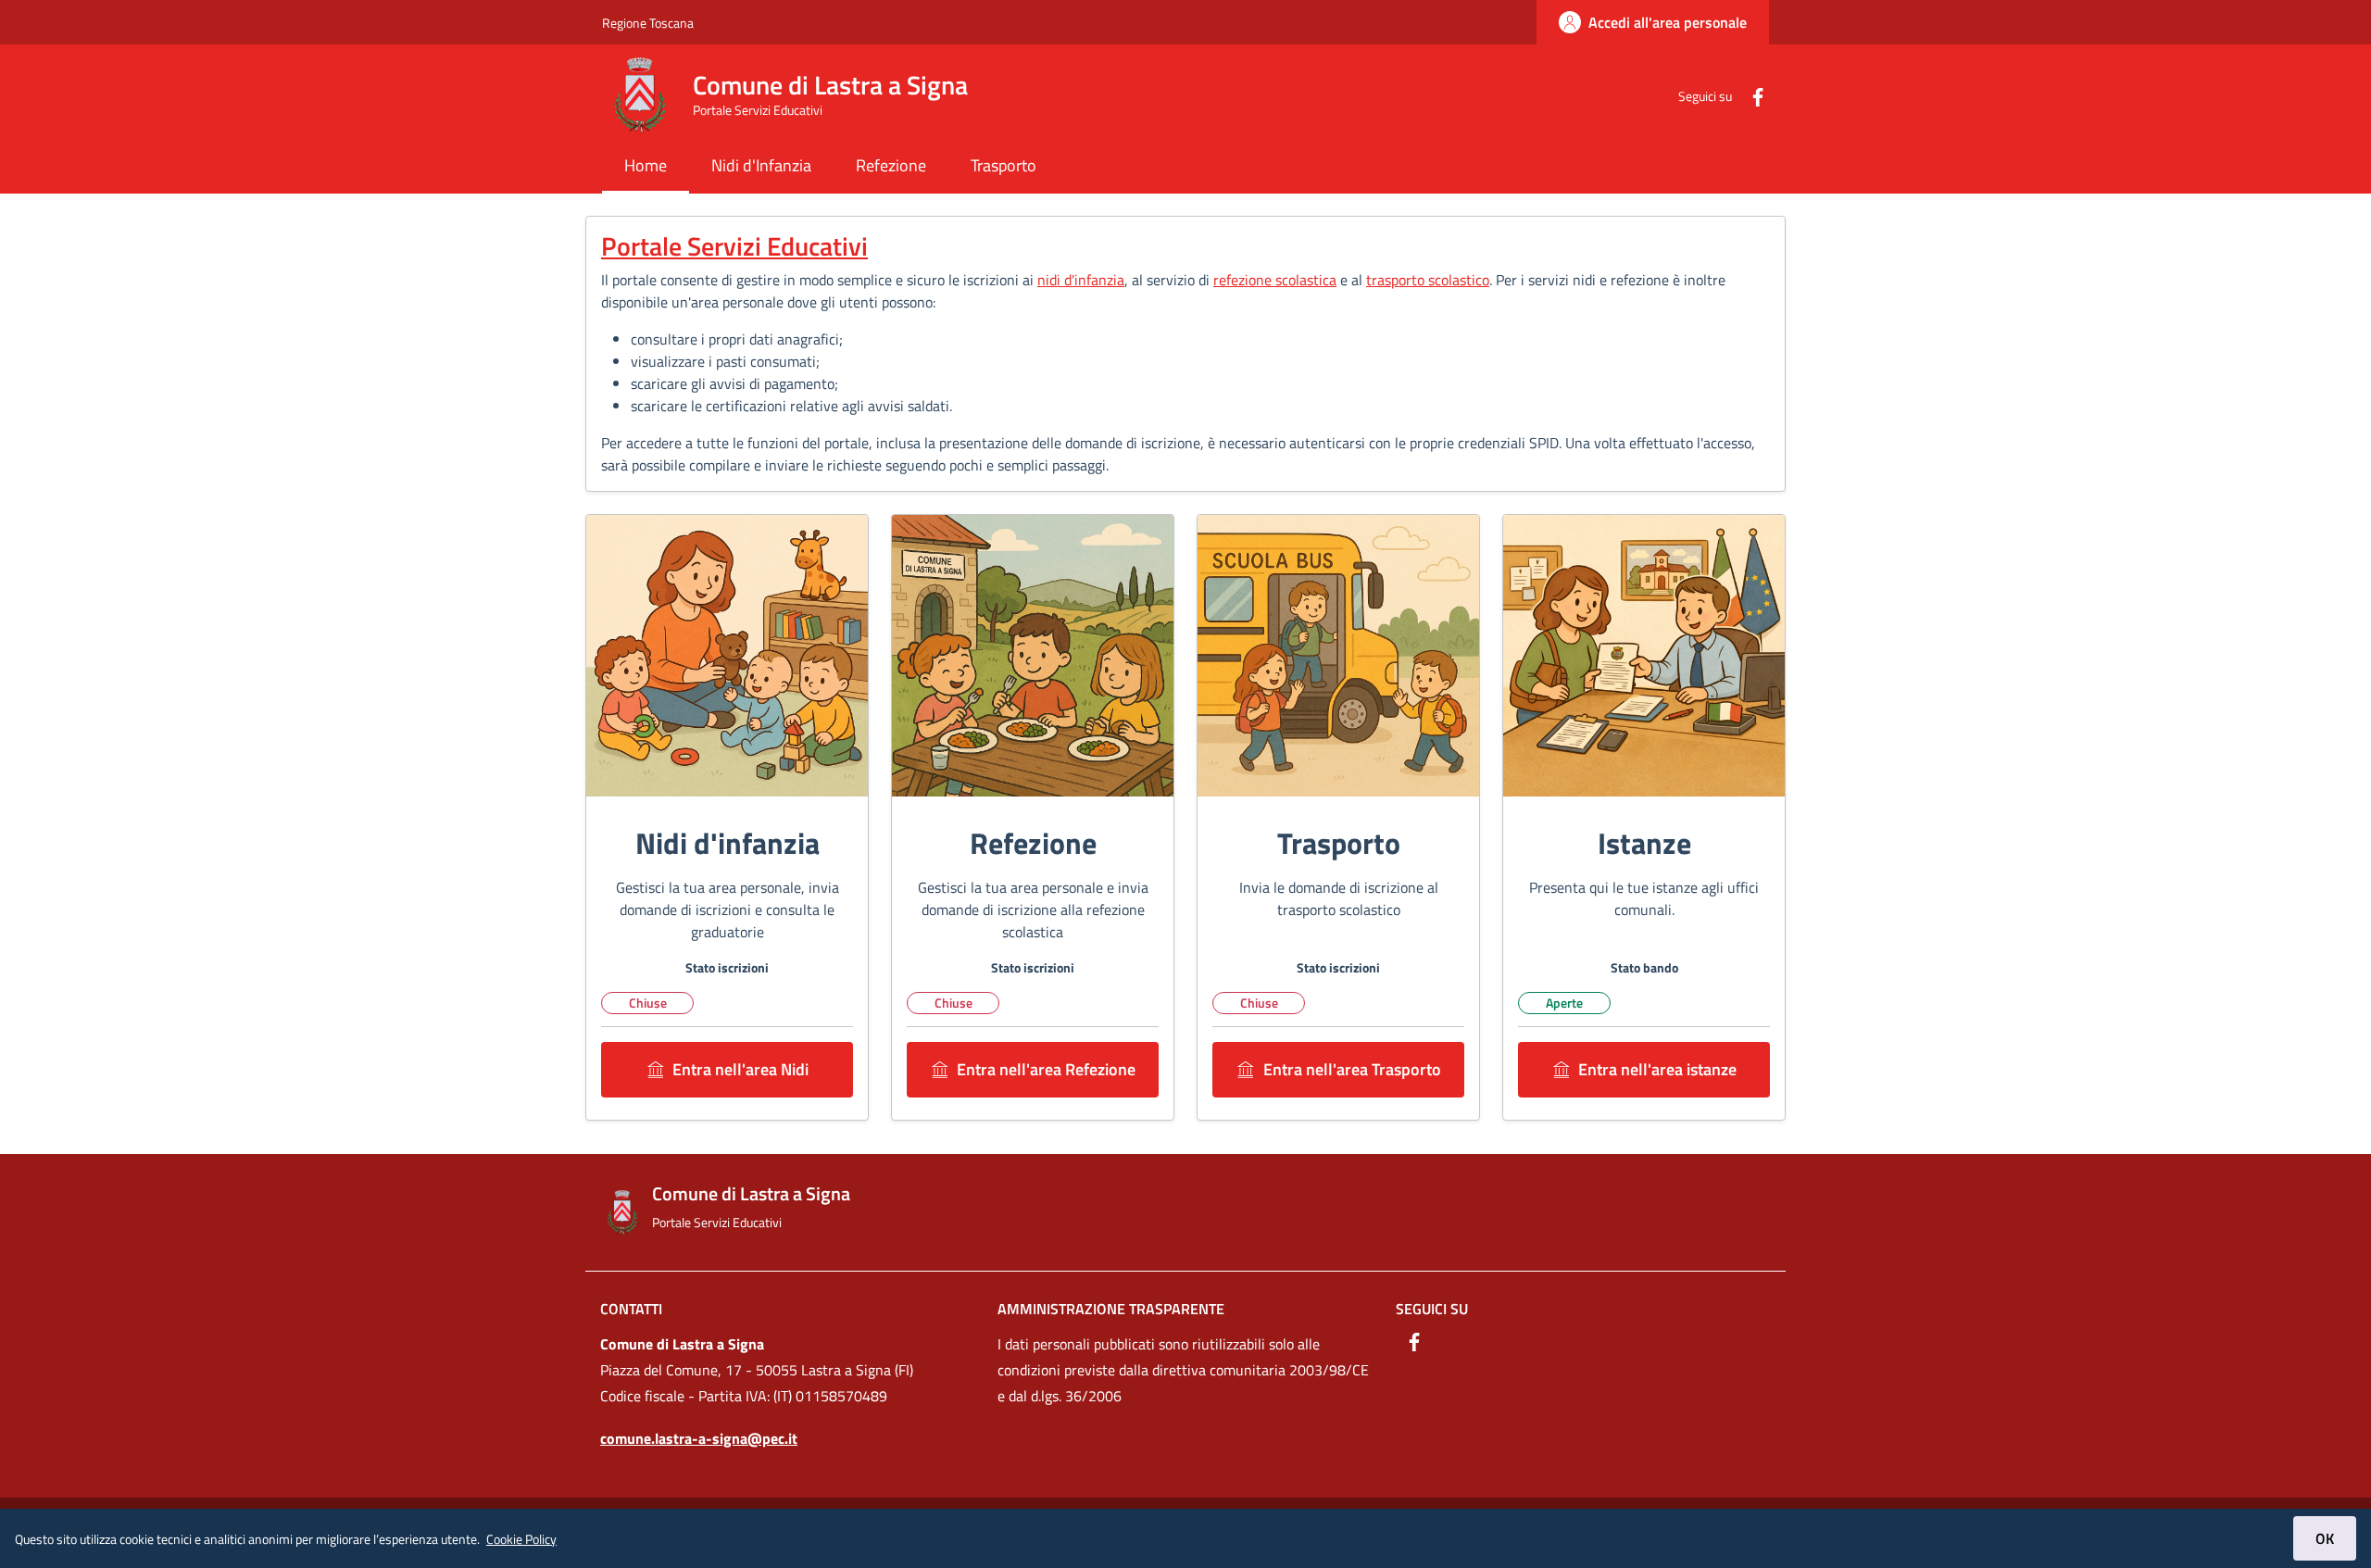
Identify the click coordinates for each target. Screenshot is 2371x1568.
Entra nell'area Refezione (1046, 1069)
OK (2325, 1538)
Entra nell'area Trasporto (1352, 1069)
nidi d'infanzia (1081, 280)
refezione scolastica (1275, 280)
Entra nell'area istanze (1657, 1069)
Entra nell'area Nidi (740, 1069)
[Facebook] (1750, 95)
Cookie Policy (521, 1539)
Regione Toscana (648, 23)
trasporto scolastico (1428, 280)
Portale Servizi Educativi (734, 246)
